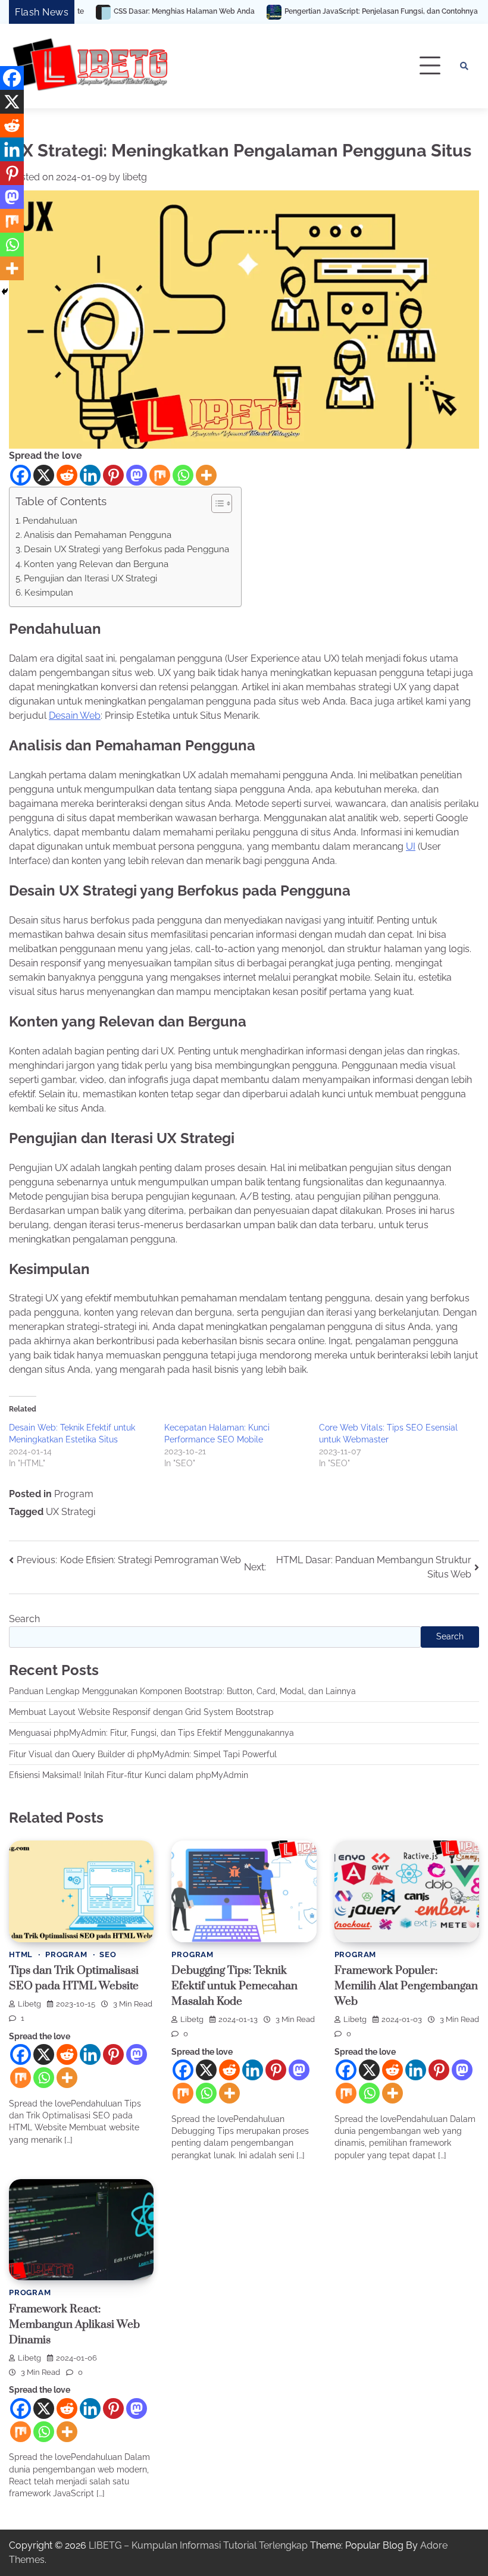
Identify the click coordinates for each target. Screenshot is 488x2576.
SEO (108, 1954)
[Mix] (160, 475)
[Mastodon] (137, 475)
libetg (135, 177)
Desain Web (75, 716)
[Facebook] (21, 475)
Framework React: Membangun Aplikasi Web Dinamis (74, 2325)
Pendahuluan (50, 521)
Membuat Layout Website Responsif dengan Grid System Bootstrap (141, 1712)
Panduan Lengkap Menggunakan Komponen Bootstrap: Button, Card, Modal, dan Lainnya (182, 1691)
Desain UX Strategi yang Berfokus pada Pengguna (126, 549)
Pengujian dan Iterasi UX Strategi (90, 578)
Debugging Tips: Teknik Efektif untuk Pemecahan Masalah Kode (234, 1986)
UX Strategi (71, 1512)
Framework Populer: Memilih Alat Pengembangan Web (406, 1986)
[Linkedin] (90, 475)
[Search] (464, 66)
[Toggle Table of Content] (216, 503)
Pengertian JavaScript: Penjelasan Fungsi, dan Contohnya (295, 12)
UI (411, 846)
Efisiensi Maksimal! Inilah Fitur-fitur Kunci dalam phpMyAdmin (129, 1775)
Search (24, 1619)
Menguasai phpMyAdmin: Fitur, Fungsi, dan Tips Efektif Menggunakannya (151, 1733)
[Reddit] (67, 475)
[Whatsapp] (183, 475)
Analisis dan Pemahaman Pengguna (98, 535)
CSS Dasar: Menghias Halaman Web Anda (98, 12)
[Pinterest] (113, 475)
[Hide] (5, 292)
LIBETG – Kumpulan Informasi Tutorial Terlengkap (198, 2545)
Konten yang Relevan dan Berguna (96, 564)
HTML (21, 1954)
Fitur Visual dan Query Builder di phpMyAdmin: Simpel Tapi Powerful (143, 1754)
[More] (206, 475)
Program (74, 1494)
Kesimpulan (49, 593)
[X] (44, 475)
